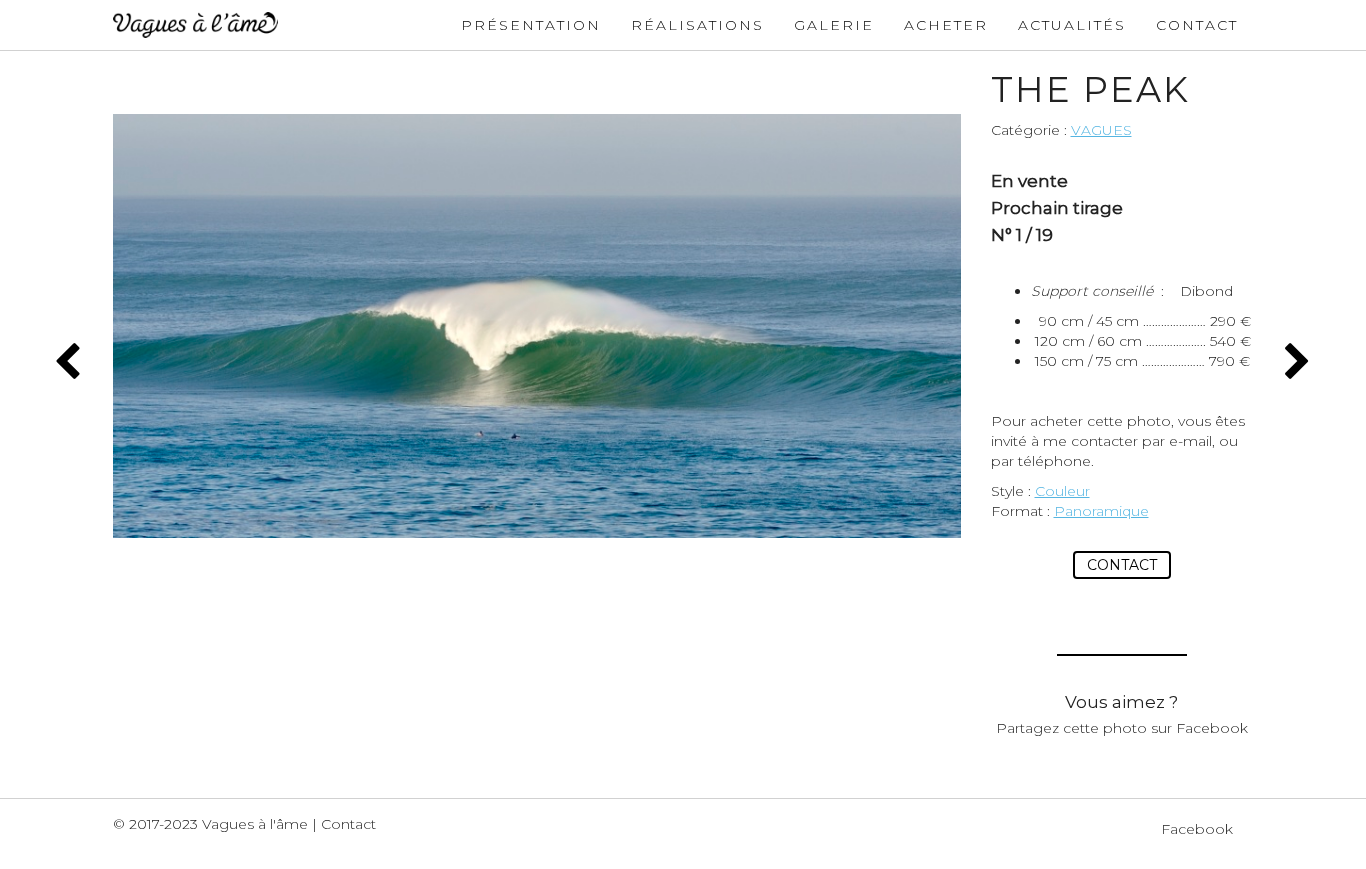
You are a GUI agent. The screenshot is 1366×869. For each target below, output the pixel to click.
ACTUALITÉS (1072, 25)
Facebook (1197, 829)
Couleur (1062, 491)
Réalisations (697, 25)
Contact (1197, 25)
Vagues (1101, 130)
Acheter (946, 25)
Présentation (531, 25)
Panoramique (1101, 511)
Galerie (834, 25)
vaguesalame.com (195, 25)
